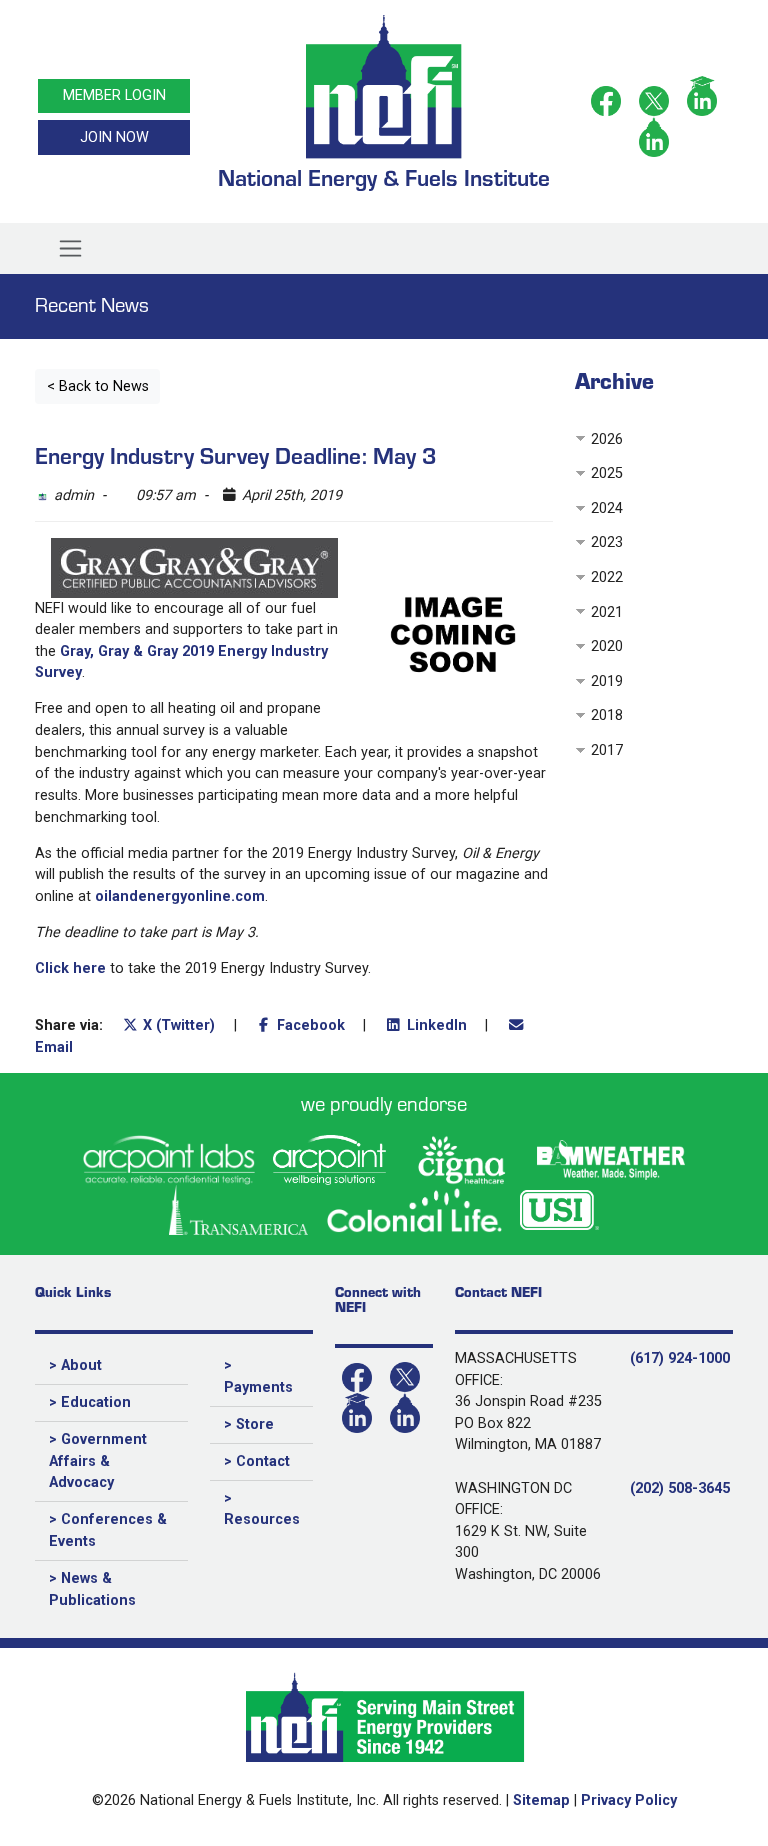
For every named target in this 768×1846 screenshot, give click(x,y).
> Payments (258, 1376)
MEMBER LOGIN (114, 95)
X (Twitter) (177, 1025)
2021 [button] (607, 612)
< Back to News (98, 386)
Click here (70, 968)
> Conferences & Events (108, 1530)
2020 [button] (607, 646)
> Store (249, 1424)
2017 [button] (607, 750)
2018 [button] (607, 715)
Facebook (309, 1025)
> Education (90, 1402)
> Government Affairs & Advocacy (98, 1461)
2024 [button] (607, 508)
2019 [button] (607, 681)
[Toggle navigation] (71, 249)
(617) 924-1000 (680, 1358)
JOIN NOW (114, 137)
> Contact (257, 1461)
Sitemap (541, 1800)
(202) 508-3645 (680, 1488)
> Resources (262, 1509)
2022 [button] (607, 577)
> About (75, 1365)
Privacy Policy (629, 1800)
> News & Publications (92, 1589)
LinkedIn (435, 1025)
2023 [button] (607, 542)
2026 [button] (607, 439)
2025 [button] (607, 473)
